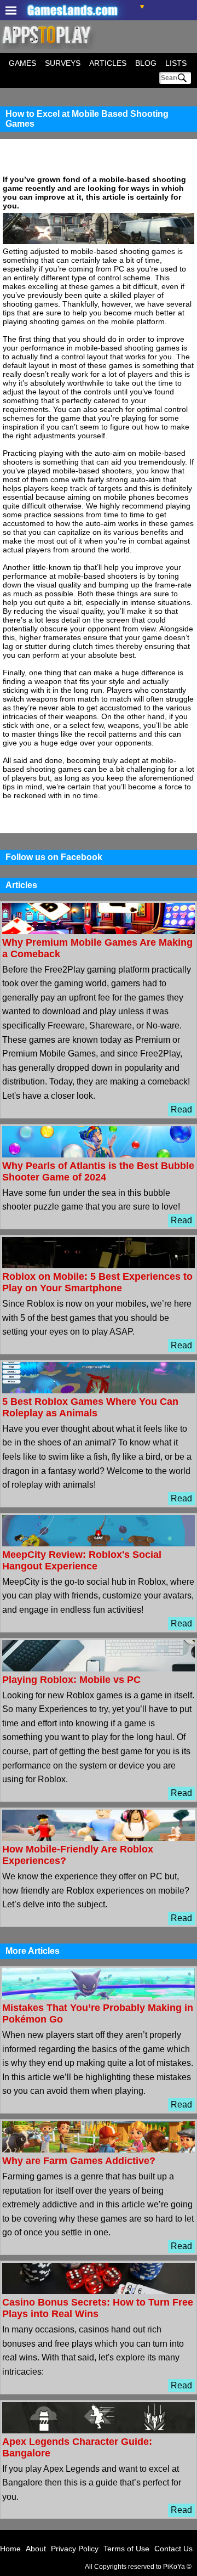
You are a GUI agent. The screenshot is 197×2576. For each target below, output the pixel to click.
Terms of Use (126, 2549)
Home (10, 2549)
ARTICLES (108, 63)
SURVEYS (63, 63)
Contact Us (173, 2549)
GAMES (22, 63)
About (36, 2549)
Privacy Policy (75, 2549)
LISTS (176, 63)
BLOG (146, 63)
